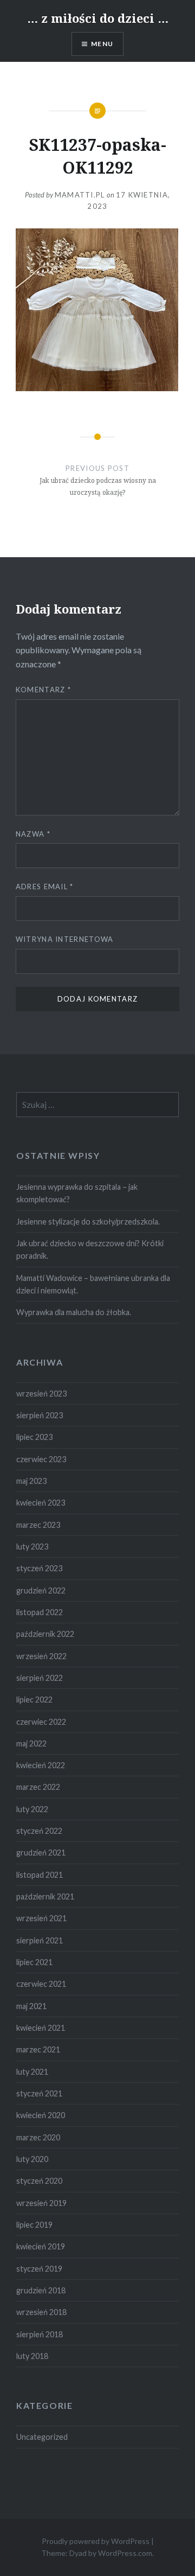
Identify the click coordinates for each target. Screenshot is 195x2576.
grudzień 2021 (41, 1853)
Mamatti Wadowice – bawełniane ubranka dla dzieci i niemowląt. (93, 1284)
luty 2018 (32, 2356)
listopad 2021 (40, 1875)
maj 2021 (31, 2006)
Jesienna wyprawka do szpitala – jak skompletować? (77, 1193)
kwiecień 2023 (41, 1503)
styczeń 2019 (39, 2269)
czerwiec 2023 (41, 1459)
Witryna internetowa (65, 939)
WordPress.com (125, 2553)
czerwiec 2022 (41, 1722)
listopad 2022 (40, 1612)
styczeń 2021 (39, 2093)
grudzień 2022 (41, 1590)
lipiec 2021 (34, 1962)
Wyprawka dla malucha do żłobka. (74, 1312)
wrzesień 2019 (41, 2203)
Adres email (45, 887)
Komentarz (43, 690)
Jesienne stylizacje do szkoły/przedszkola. (88, 1222)
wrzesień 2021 (41, 1918)
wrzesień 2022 (41, 1656)
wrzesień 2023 (41, 1394)
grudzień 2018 (41, 2290)
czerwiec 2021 (41, 1984)
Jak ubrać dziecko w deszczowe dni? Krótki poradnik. (90, 1249)
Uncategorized (42, 2437)
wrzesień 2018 (41, 2312)
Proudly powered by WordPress (96, 2541)
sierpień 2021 (40, 1940)
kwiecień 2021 (41, 2028)
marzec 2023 (38, 1525)
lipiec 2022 (34, 1700)
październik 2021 (45, 1896)
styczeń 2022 (39, 1831)
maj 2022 (31, 1743)
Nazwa (33, 834)
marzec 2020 (38, 2137)
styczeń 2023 (39, 1568)
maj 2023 (31, 1481)
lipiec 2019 (34, 2225)
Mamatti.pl (80, 195)
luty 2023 (32, 1547)
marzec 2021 (38, 2049)
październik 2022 (45, 1634)
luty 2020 (32, 2159)
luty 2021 (32, 2072)
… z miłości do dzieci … (98, 18)
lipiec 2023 (34, 1437)
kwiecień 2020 (41, 2115)
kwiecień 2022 (41, 1765)
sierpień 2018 (40, 2334)
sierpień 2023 (40, 1415)
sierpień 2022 (40, 1678)
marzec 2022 (38, 1787)
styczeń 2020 (39, 2181)
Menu (102, 44)
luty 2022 (32, 1809)
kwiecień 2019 (41, 2246)
